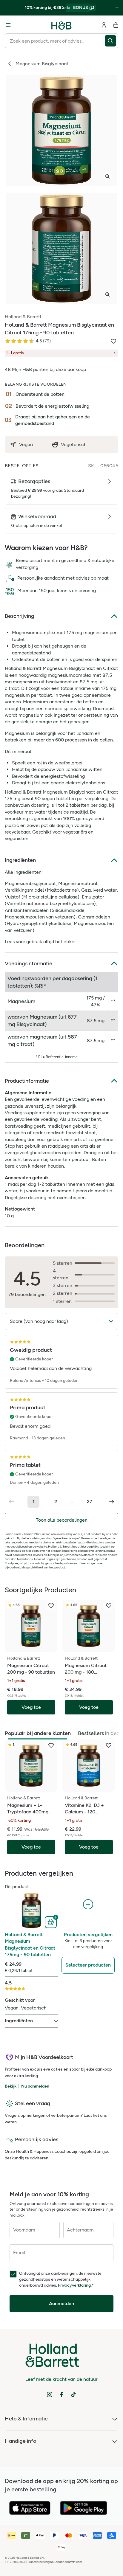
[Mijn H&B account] (104, 25)
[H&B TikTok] (73, 2395)
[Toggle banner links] (117, 8)
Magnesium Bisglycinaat (42, 64)
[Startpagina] (61, 25)
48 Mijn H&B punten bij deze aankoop (45, 369)
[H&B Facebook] (61, 2395)
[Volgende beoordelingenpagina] (112, 1502)
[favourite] (51, 1606)
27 (90, 1502)
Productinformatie (27, 1081)
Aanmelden (61, 2303)
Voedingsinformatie (29, 963)
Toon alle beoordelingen (62, 1520)
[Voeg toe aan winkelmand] (51, 1922)
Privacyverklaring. (75, 2285)
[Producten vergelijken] (88, 1904)
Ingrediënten (20, 860)
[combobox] (55, 41)
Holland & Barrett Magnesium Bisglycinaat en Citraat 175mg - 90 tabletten (30, 1945)
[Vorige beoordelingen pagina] (11, 1502)
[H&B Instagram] (50, 2395)
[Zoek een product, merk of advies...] (112, 41)
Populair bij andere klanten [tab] (38, 1733)
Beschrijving (20, 616)
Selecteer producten (88, 1965)
